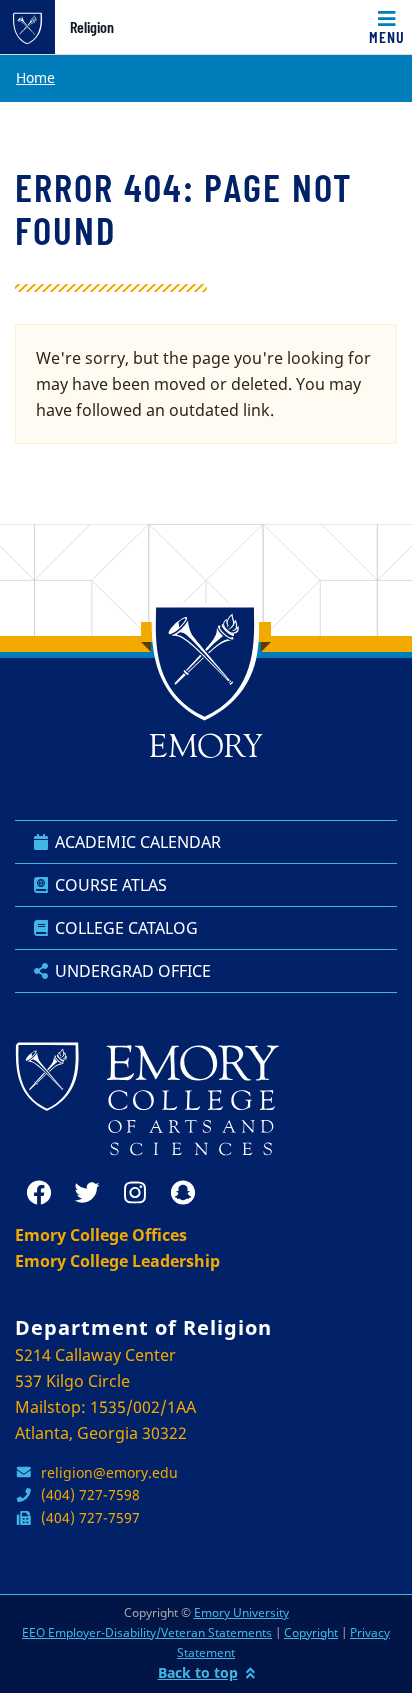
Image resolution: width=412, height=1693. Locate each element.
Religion (92, 27)
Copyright (311, 1632)
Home (35, 77)
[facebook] (39, 1193)
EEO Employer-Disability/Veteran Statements (147, 1632)
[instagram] (135, 1193)
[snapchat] (183, 1193)
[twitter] (87, 1193)
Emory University (241, 1612)
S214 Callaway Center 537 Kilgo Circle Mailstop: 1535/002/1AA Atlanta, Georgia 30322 (105, 1394)
